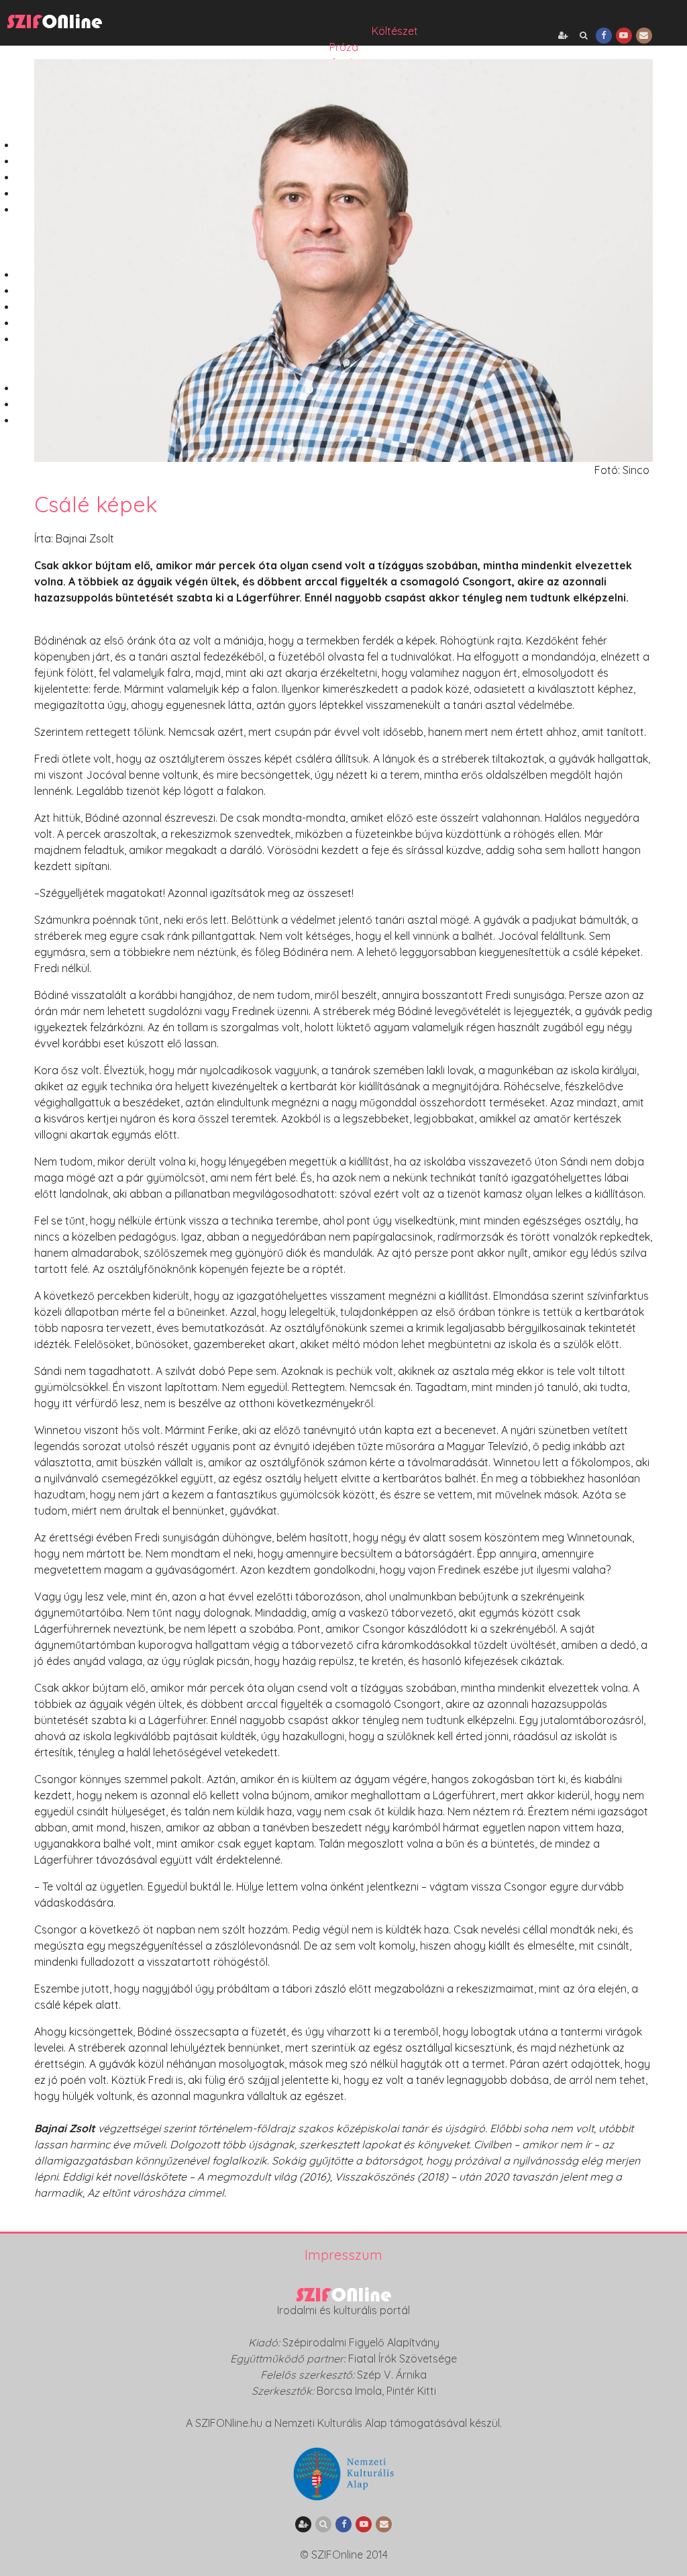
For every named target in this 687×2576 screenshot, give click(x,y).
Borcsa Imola (349, 2391)
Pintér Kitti (411, 2391)
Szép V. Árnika (392, 2375)
